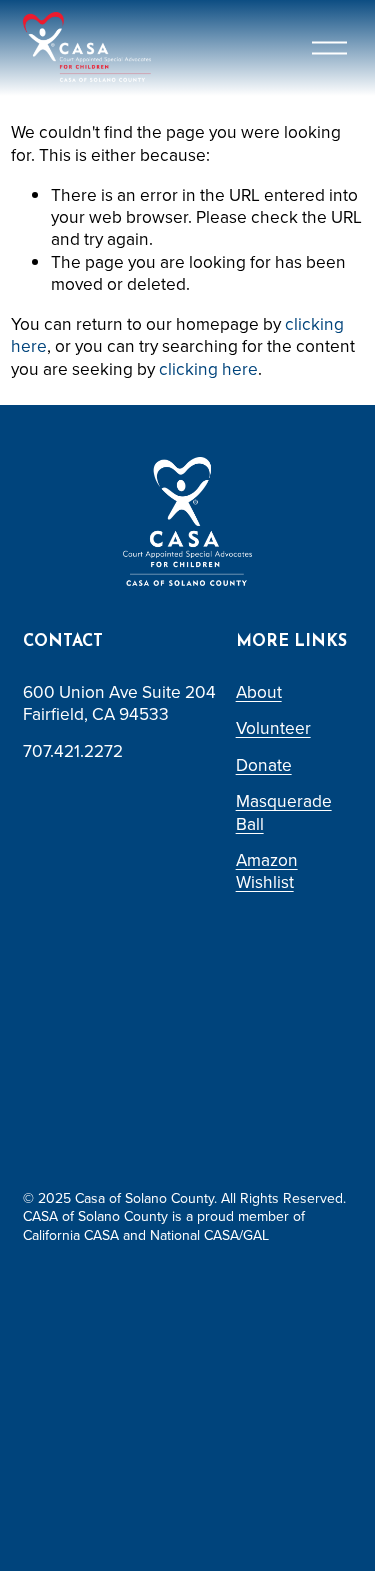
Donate (264, 765)
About (259, 692)
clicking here (208, 368)
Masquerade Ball (284, 812)
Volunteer (273, 728)
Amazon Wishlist (267, 871)
